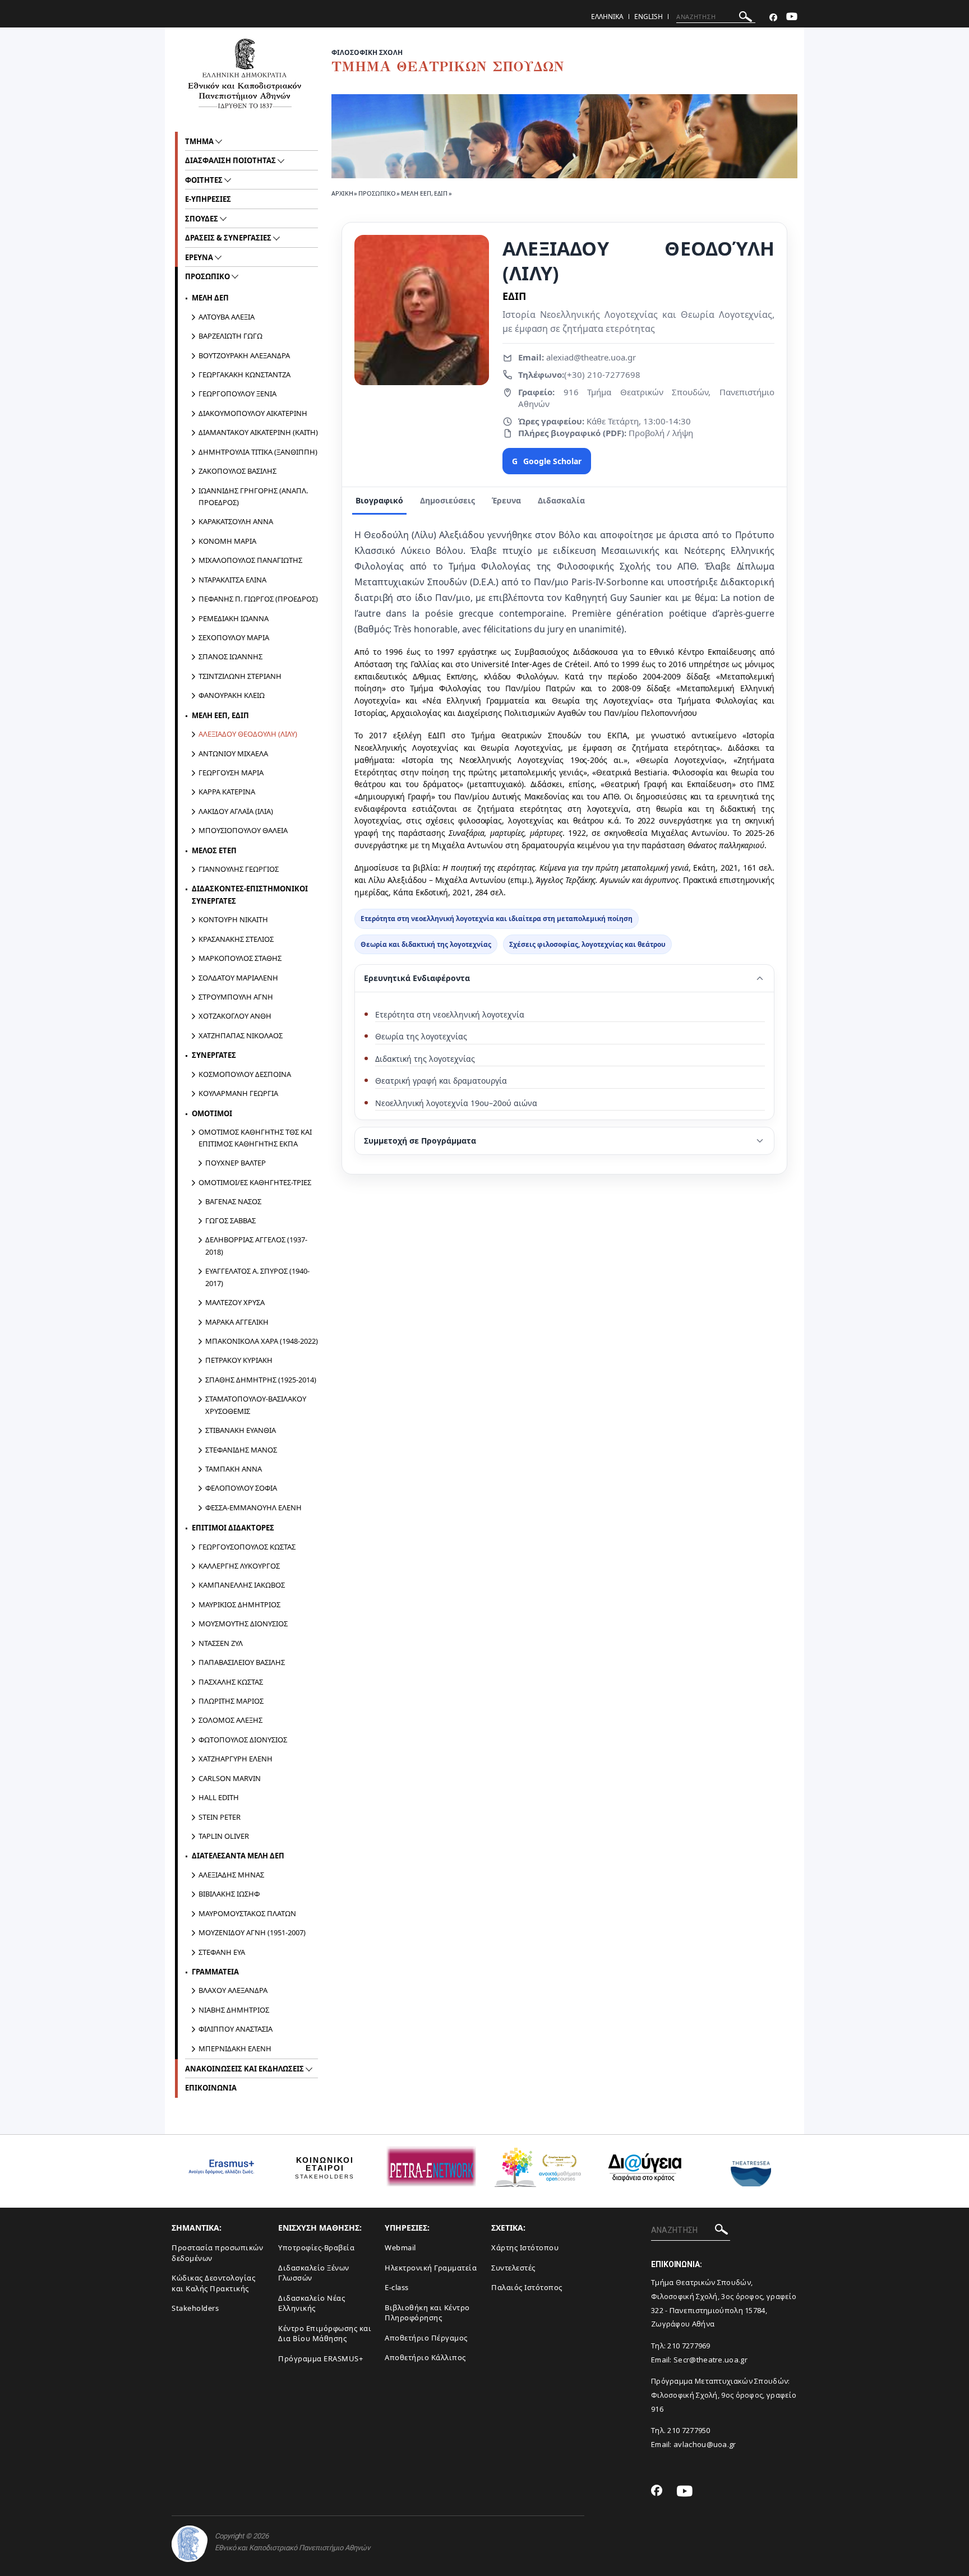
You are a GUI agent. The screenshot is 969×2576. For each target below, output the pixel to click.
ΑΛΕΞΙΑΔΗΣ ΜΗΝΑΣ (231, 1875)
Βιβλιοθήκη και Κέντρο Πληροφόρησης (427, 2313)
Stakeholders (195, 2308)
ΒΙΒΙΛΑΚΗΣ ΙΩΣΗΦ (229, 1894)
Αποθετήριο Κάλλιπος (425, 2357)
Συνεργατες (214, 1055)
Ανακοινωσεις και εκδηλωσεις (245, 2069)
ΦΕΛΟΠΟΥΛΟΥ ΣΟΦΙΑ (241, 1488)
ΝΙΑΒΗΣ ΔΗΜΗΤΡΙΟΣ (234, 2010)
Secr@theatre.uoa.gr (710, 2360)
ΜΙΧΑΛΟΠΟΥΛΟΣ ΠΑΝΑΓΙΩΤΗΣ (250, 560)
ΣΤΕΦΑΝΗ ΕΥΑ (222, 1952)
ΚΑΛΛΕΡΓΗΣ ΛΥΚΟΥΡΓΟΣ (239, 1566)
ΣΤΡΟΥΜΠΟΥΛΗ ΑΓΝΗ (236, 997)
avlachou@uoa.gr (705, 2444)
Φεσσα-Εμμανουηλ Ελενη (253, 1507)
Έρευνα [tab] (506, 500)
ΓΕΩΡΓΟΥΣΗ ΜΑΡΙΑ (231, 773)
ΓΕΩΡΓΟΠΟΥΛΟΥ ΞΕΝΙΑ (237, 394)
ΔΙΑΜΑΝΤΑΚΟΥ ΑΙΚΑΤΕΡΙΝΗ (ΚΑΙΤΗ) (258, 432)
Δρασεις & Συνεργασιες (229, 238)
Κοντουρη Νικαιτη (233, 919)
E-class (397, 2287)
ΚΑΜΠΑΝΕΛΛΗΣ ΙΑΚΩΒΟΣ (242, 1585)
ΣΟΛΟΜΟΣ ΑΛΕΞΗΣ (230, 1720)
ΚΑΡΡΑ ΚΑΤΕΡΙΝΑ (227, 792)
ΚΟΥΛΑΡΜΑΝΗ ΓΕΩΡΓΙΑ (238, 1093)
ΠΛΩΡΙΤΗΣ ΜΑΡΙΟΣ (231, 1701)
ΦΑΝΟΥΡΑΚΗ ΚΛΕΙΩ (232, 695)
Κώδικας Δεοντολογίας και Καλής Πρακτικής (213, 2283)
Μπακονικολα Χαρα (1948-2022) (262, 1341)
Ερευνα (200, 257)
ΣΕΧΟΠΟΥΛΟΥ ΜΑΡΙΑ (234, 637)
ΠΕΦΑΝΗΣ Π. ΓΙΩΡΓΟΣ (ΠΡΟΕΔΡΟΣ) (258, 599)
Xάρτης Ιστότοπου (525, 2247)
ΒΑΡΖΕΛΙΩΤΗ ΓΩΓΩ (230, 336)
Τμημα (200, 141)
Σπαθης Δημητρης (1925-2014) (261, 1380)
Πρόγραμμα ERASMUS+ (320, 2358)
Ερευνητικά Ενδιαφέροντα (417, 978)
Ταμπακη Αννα (234, 1469)
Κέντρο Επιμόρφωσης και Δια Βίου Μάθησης (325, 2334)
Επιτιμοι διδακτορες (233, 1528)
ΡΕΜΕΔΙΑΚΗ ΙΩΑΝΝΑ (234, 618)
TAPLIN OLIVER (224, 1836)
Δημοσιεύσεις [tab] (447, 500)
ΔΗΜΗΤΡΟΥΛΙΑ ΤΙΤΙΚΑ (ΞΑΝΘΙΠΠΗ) (258, 452)
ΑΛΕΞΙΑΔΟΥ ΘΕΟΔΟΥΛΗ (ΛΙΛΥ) (248, 734)
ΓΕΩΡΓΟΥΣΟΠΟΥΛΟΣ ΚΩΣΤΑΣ (247, 1547)
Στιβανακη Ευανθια (241, 1430)
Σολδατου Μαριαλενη (238, 978)
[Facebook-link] (773, 18)
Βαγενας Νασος (233, 1201)
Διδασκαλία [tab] (561, 500)
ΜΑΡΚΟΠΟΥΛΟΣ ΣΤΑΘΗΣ (240, 958)
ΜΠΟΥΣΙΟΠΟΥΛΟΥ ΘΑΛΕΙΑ (243, 830)
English (649, 17)
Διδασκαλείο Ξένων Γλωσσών (314, 2273)
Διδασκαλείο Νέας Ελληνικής (312, 2303)
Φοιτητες (205, 180)
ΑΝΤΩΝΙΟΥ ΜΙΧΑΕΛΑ (233, 753)
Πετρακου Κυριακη (239, 1360)
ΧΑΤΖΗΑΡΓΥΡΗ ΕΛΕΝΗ (236, 1759)
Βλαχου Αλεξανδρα (233, 1990)
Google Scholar (547, 461)
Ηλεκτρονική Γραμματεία (431, 2268)
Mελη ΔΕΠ (210, 298)
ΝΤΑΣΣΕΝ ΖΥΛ (221, 1643)
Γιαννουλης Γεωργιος (239, 869)
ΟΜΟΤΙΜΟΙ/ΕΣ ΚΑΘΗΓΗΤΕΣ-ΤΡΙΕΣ (255, 1182)
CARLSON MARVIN (230, 1778)
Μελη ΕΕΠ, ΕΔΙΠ (424, 193)
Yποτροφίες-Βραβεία (316, 2247)
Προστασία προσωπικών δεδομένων (217, 2253)
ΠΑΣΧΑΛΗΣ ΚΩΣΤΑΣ (231, 1682)
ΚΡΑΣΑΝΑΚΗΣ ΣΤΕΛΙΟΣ (236, 939)
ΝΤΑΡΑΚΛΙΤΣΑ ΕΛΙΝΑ (232, 580)
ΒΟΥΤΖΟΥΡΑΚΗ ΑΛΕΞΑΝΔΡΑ (244, 355)
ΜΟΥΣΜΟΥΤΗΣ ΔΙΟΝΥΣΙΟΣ (243, 1624)
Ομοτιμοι (212, 1113)
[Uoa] (190, 2544)
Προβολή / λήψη (660, 433)
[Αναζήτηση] (746, 18)
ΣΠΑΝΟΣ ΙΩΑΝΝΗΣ (230, 656)
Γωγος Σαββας (230, 1220)
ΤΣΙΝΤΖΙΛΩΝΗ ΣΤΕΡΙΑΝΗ (240, 676)
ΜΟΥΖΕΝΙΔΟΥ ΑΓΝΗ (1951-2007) (252, 1932)
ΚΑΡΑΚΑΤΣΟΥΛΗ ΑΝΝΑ (236, 521)
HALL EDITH (219, 1797)
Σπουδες (202, 219)
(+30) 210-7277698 (602, 374)
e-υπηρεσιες (208, 199)
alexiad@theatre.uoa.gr (590, 357)
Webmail (400, 2247)
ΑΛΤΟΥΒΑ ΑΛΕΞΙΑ (227, 317)
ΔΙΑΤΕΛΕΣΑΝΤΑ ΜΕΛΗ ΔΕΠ (238, 1856)
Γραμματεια (215, 1972)
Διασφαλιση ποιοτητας (231, 160)
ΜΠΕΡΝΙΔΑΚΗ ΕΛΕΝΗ (235, 2048)
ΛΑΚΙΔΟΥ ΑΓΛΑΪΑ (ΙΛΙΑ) (236, 811)
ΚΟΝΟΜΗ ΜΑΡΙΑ (227, 541)
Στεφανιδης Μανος (241, 1450)
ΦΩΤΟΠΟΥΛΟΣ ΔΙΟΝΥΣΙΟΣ (243, 1740)
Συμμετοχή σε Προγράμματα (420, 1141)
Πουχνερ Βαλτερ (236, 1163)
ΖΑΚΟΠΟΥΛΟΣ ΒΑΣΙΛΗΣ (237, 471)
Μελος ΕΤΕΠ (214, 850)
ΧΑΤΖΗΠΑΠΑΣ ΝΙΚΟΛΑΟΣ (241, 1035)
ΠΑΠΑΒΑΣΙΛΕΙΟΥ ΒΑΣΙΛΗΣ (242, 1662)
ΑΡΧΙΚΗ (342, 193)
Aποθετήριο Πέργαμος (426, 2338)
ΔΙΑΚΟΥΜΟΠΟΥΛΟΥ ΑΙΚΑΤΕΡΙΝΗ (253, 413)
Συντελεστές (513, 2268)
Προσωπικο (377, 193)
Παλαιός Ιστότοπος (527, 2287)
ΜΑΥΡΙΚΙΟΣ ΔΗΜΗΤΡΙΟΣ (239, 1604)
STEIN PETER (220, 1817)
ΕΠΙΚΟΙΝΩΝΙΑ (211, 2088)
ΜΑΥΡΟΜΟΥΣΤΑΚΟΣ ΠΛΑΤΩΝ (247, 1913)
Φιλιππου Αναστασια (236, 2029)
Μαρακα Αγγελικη (237, 1322)
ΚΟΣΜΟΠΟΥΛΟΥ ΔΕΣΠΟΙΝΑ (245, 1074)
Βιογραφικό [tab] (379, 500)
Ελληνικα (607, 17)
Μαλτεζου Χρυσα (235, 1302)
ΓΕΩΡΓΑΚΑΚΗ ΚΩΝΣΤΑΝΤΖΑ (244, 374)
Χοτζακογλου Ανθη (235, 1016)
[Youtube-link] (792, 18)
